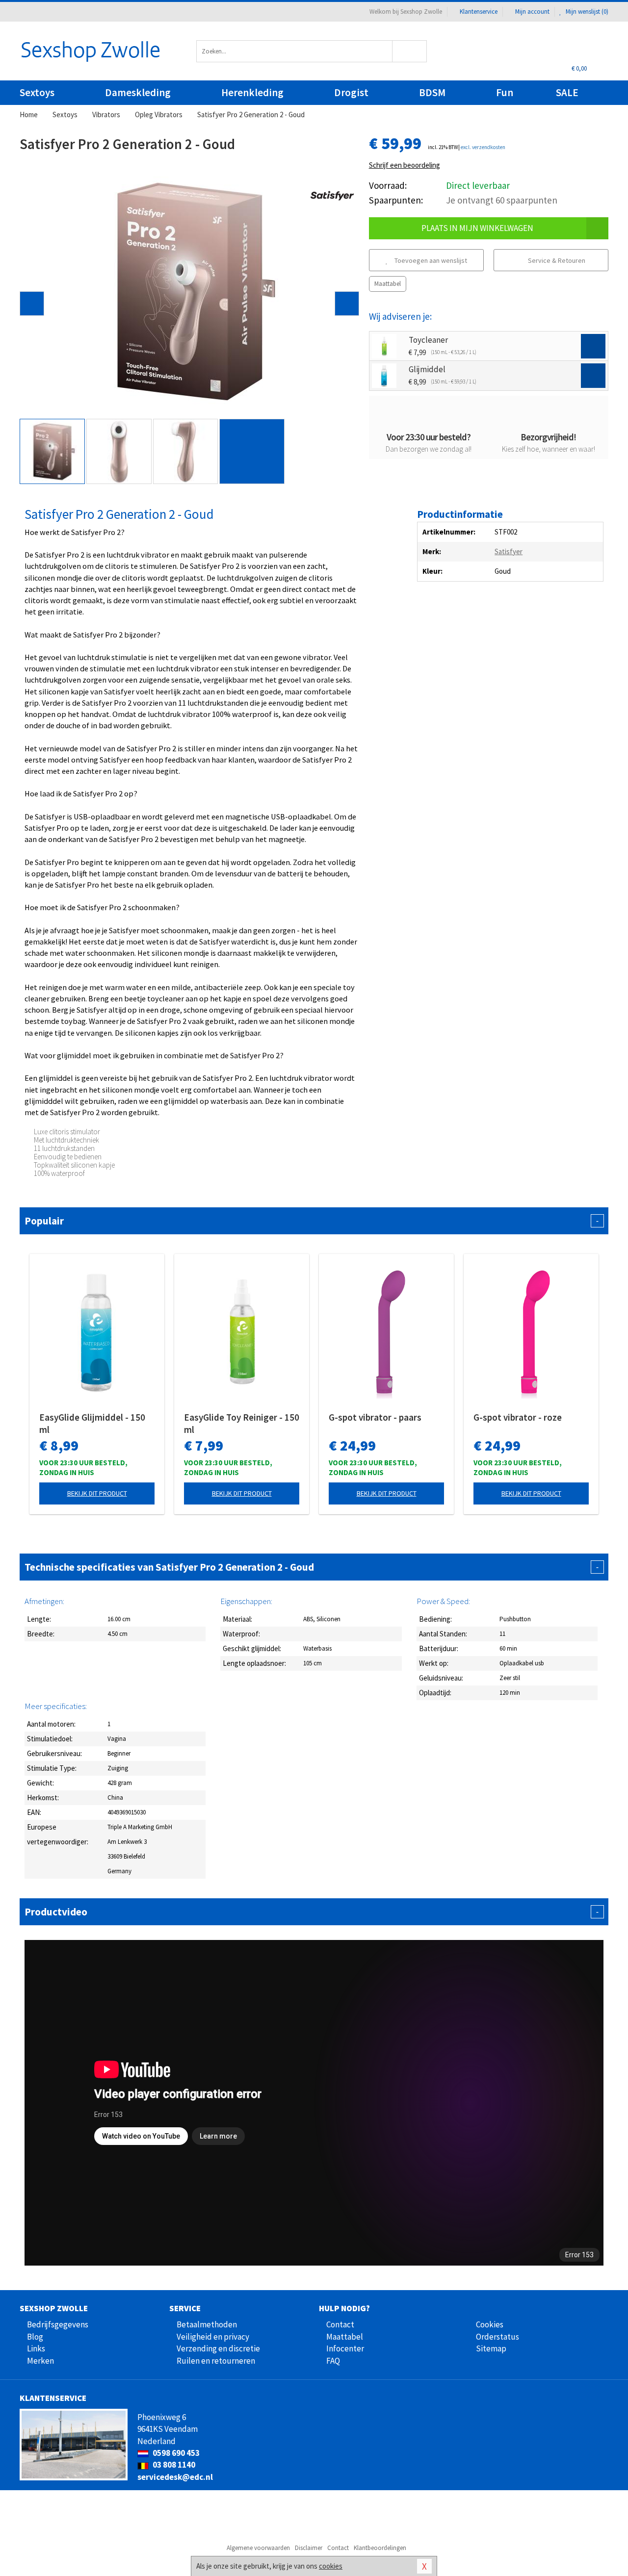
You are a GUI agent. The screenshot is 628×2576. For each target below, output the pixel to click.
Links (36, 2348)
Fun (505, 92)
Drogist (351, 92)
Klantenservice (479, 12)
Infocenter (345, 2348)
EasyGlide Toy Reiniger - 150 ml (242, 1423)
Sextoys (37, 92)
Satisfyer (509, 551)
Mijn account (532, 12)
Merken (40, 2361)
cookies (331, 2566)
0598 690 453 (175, 2453)
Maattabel (388, 284)
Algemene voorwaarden (258, 2548)
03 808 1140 (173, 2465)
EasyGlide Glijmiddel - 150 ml (92, 1423)
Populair (312, 1221)
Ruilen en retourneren (216, 2361)
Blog (35, 2337)
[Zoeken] (410, 51)
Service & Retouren (556, 260)
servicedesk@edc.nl (175, 2477)
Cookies (490, 2324)
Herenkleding (252, 92)
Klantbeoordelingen (380, 2548)
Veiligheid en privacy (213, 2337)
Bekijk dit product (97, 1493)
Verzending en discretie (218, 2348)
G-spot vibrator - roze (518, 1417)
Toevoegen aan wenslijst (430, 260)
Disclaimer (309, 2548)
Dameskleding (138, 92)
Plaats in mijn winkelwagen (477, 228)
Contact (340, 2324)
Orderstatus (497, 2337)
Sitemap (491, 2348)
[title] (332, 195)
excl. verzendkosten (483, 147)
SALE (567, 92)
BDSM (432, 92)
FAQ (333, 2361)
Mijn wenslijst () (586, 12)
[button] (32, 304)
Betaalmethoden (207, 2324)
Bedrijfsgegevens (58, 2324)
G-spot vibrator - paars (375, 1417)
